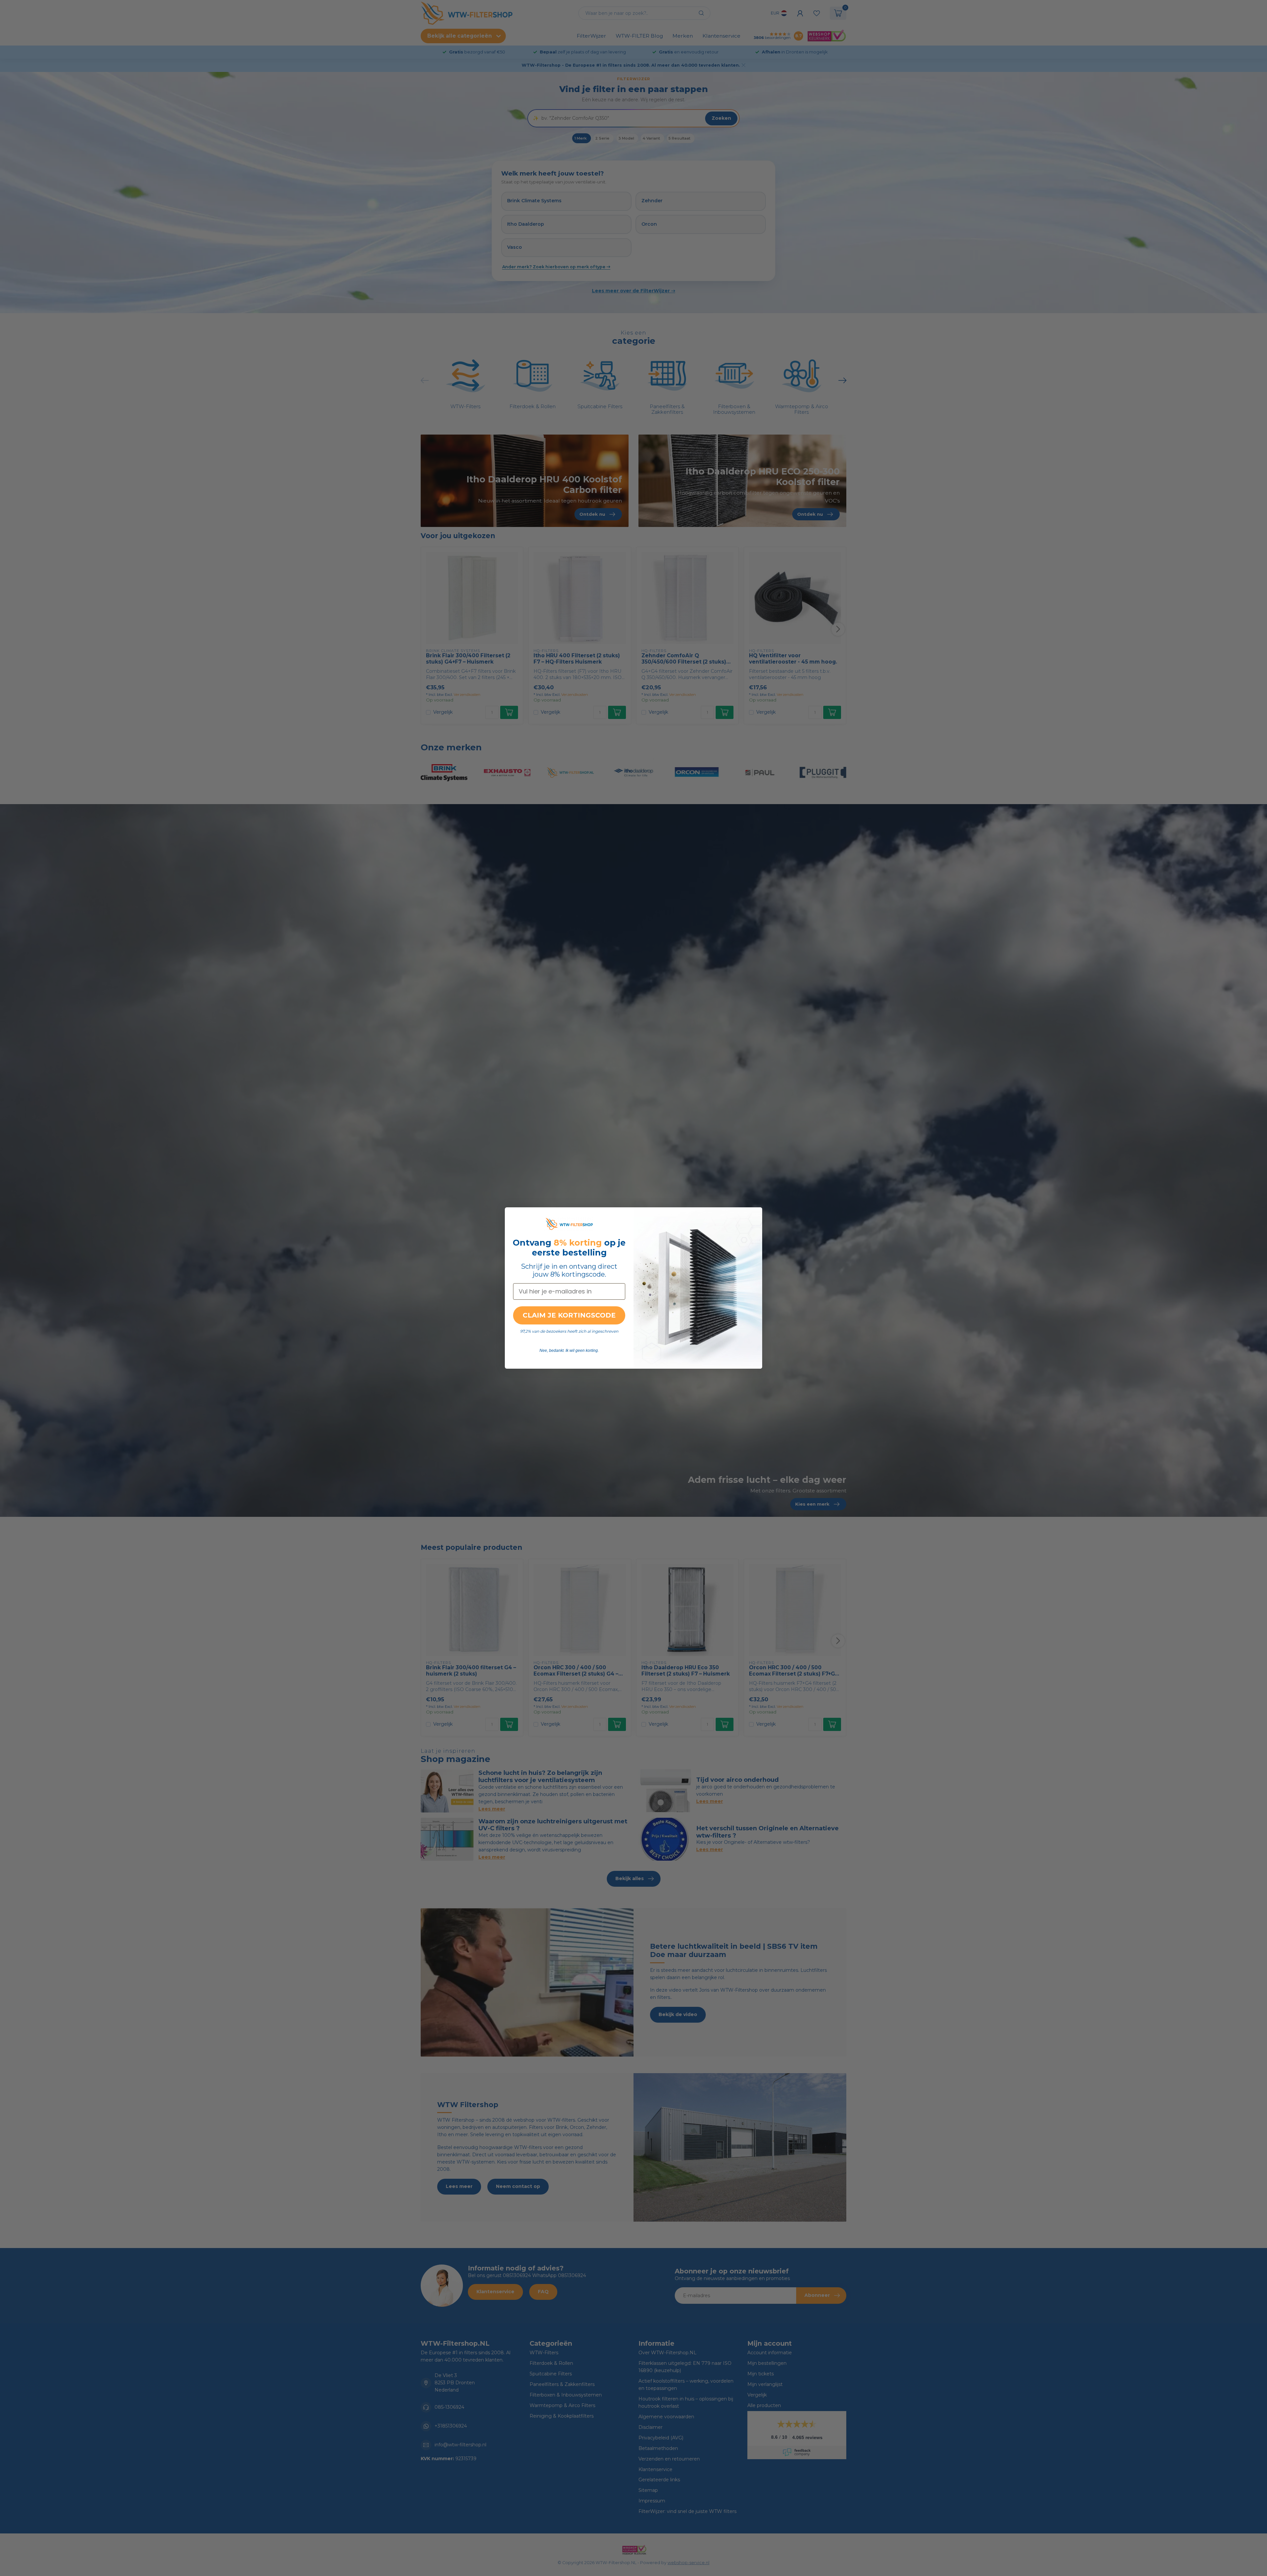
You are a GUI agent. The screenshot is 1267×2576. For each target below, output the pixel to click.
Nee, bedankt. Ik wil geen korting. (569, 1351)
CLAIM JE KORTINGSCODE (569, 1315)
